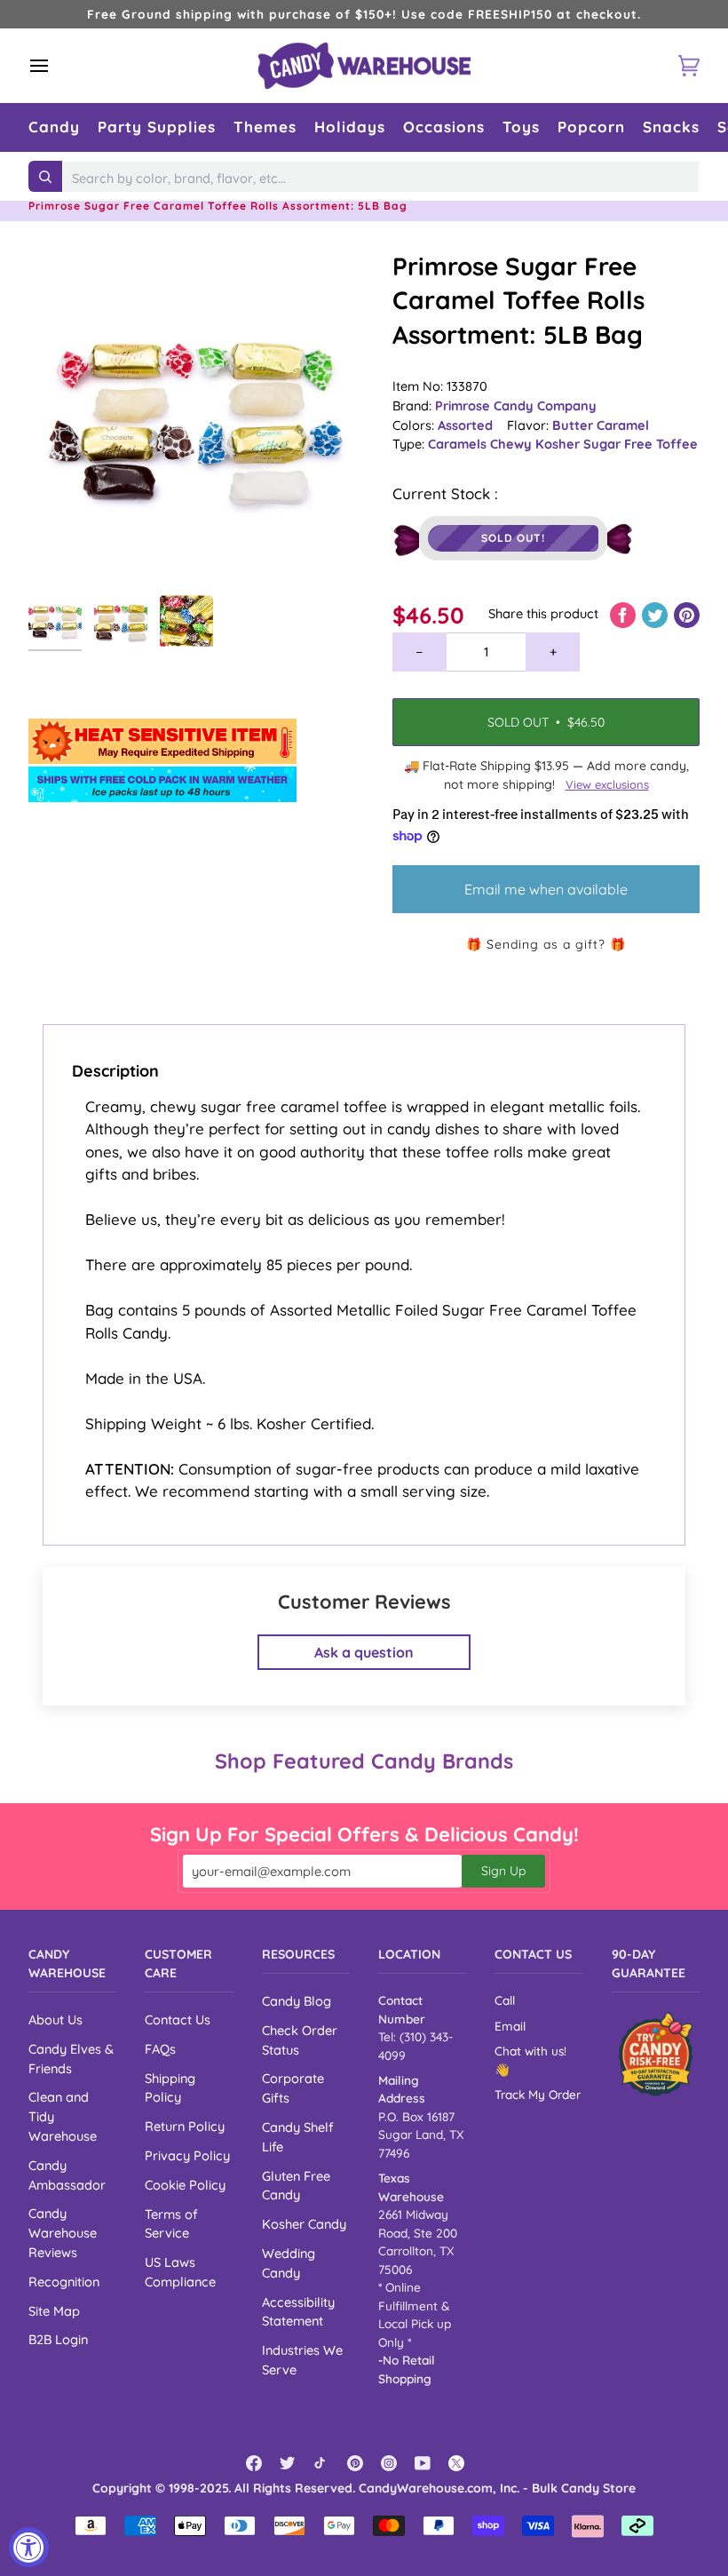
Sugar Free (620, 444)
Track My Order (538, 2094)
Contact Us (178, 2019)
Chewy (513, 444)
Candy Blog (297, 2001)
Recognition (64, 2282)
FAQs (160, 2049)
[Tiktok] (321, 2463)
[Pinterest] (355, 2463)
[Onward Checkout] (656, 2054)
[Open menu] (55, 66)
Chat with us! (530, 2051)
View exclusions (607, 784)
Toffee (677, 444)
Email (510, 2026)
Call (505, 2000)
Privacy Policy (187, 2155)
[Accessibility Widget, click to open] (29, 2547)
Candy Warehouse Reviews (63, 2233)
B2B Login (58, 2339)
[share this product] (625, 613)
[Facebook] (254, 2463)
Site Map (54, 2311)
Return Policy (185, 2126)
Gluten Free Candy (296, 2186)
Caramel (623, 425)
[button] (54, 127)
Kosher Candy (304, 2224)
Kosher (559, 444)
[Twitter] (288, 2463)
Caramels (459, 444)
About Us (55, 2019)
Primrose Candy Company (516, 405)
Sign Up (503, 1871)
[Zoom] (196, 417)
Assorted (465, 425)
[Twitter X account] (456, 2463)
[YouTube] (423, 2463)
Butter (574, 425)
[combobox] (381, 179)
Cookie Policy (185, 2185)
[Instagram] (389, 2463)
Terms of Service (171, 2224)
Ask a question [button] (364, 1652)
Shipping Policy (170, 2088)
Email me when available (546, 889)
